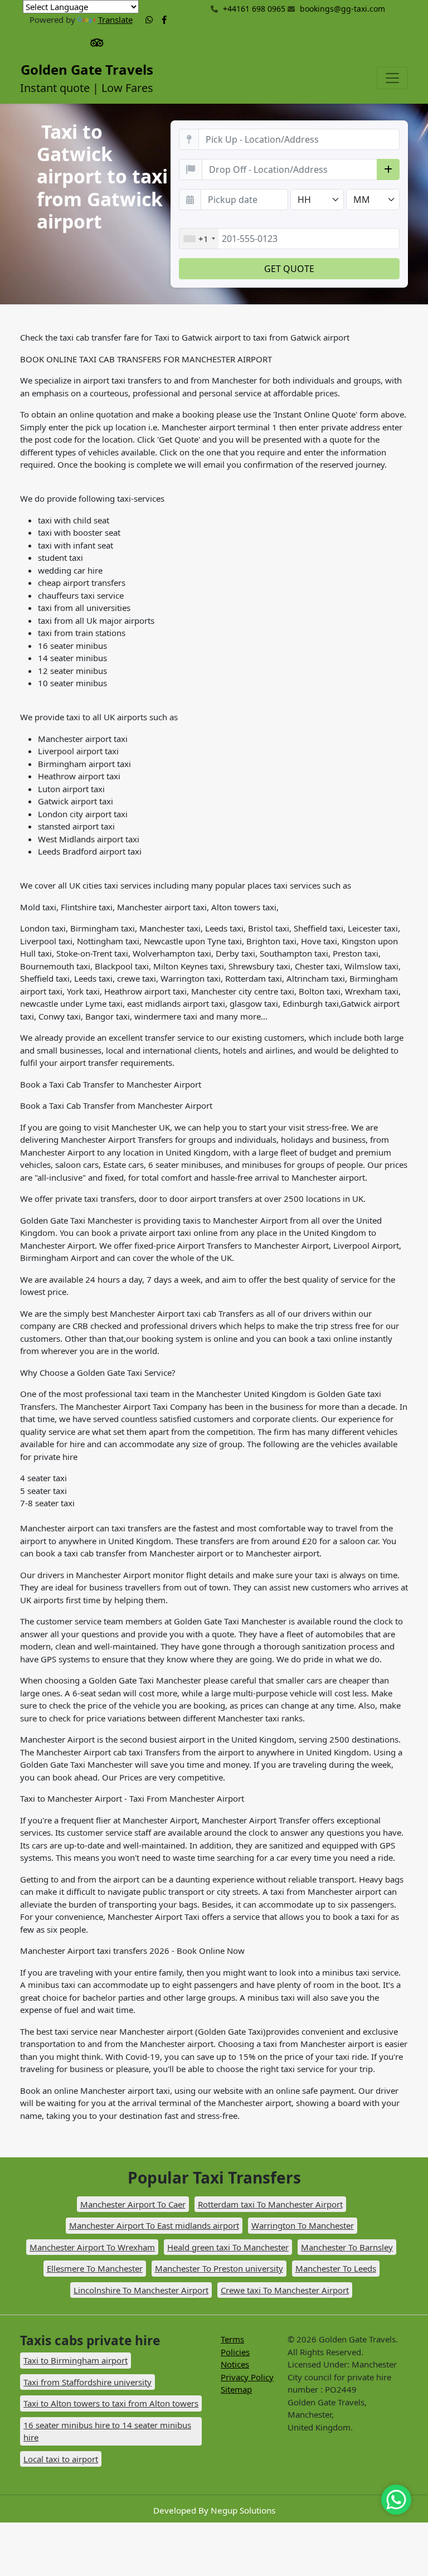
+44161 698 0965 (253, 9)
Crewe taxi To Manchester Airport (285, 2290)
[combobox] (199, 239)
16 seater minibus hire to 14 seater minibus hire (107, 2431)
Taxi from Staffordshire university (87, 2382)
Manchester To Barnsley (347, 2247)
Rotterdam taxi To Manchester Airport (270, 2204)
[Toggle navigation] (392, 78)
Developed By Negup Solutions (214, 2510)
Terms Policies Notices (235, 2352)
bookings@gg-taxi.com (342, 9)
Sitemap (236, 2389)
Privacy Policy (247, 2377)
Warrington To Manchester (303, 2225)
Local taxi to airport (61, 2459)
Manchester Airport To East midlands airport (154, 2225)
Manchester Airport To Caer (133, 2204)
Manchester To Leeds (336, 2268)
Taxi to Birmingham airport (76, 2360)
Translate (115, 20)
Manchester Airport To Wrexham (92, 2247)
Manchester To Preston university (219, 2268)
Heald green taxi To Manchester (228, 2247)
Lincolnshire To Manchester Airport (141, 2290)
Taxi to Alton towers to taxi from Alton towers (111, 2403)
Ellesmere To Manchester (95, 2268)
